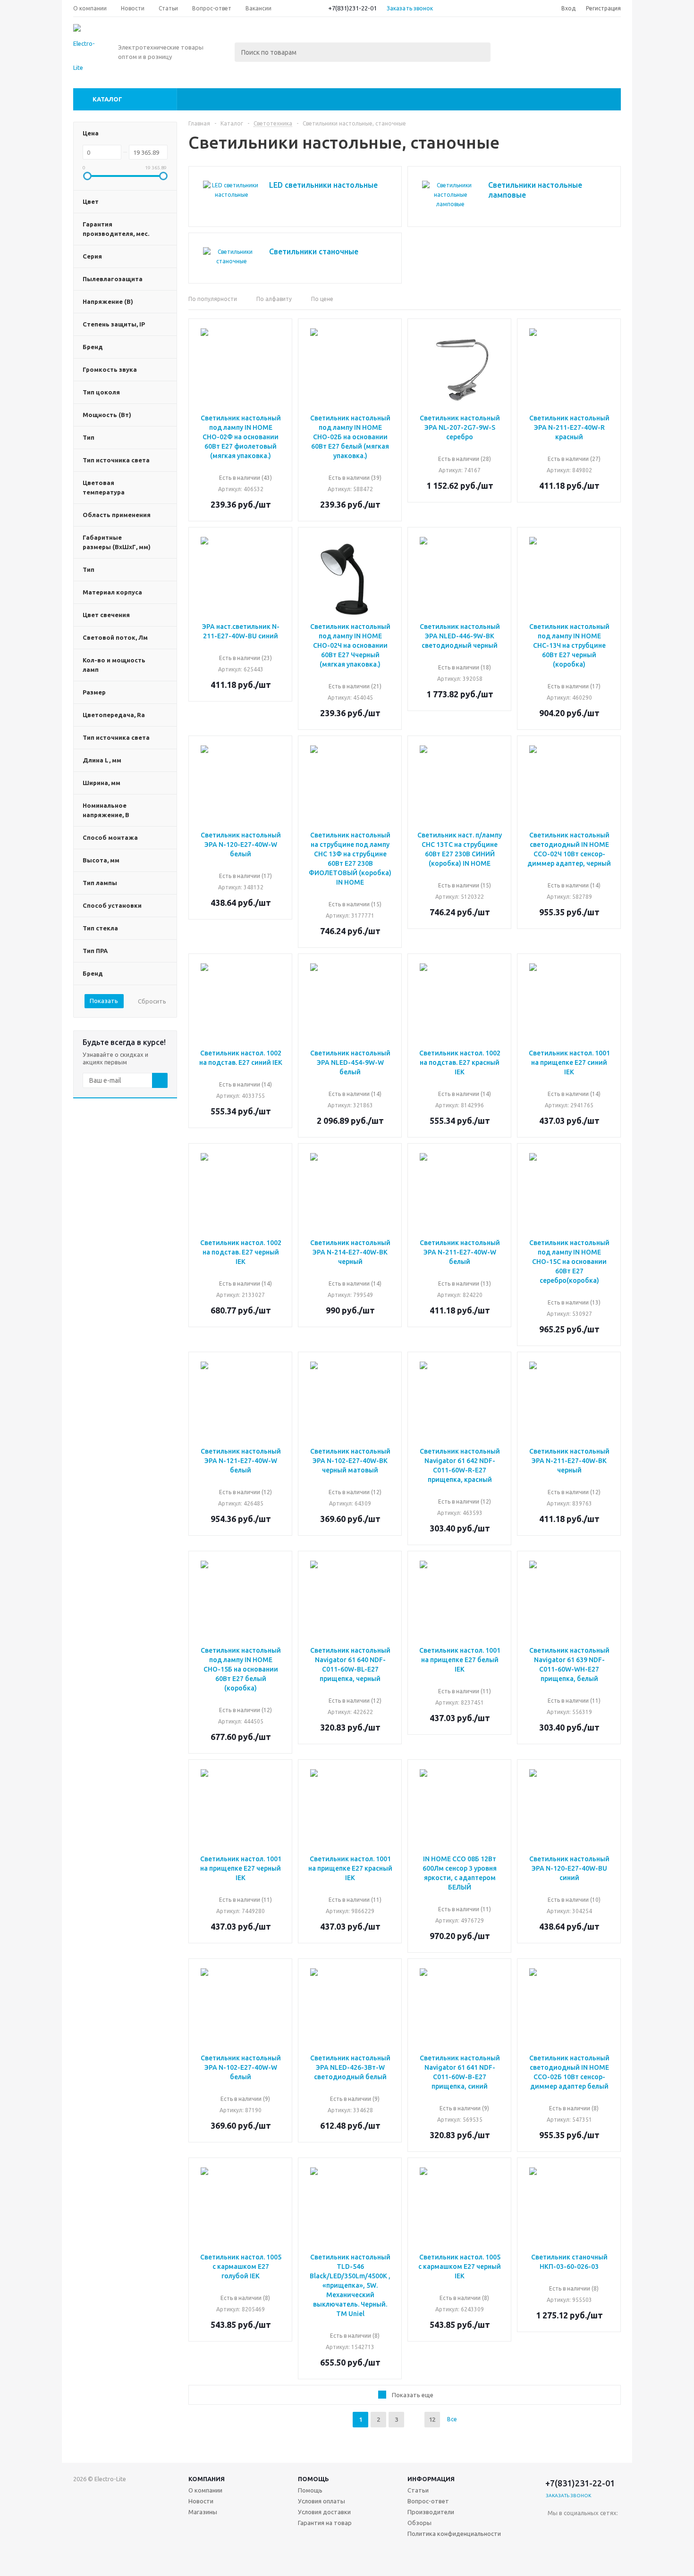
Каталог (107, 99)
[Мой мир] (574, 2548)
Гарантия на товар (325, 2523)
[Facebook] (594, 2529)
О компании (205, 2490)
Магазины (203, 2512)
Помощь (313, 2479)
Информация (431, 2479)
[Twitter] (613, 2529)
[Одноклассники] (574, 2529)
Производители (431, 2512)
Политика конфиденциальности (454, 2534)
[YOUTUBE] (594, 2548)
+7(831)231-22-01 (352, 8)
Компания (207, 2479)
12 (432, 2419)
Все (452, 2419)
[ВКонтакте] (555, 2529)
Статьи (418, 2490)
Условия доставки (324, 2512)
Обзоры (419, 2523)
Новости (201, 2501)
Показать (104, 1001)
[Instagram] (555, 2548)
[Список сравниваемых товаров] (517, 41)
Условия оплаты (322, 2501)
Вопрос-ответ (428, 2501)
